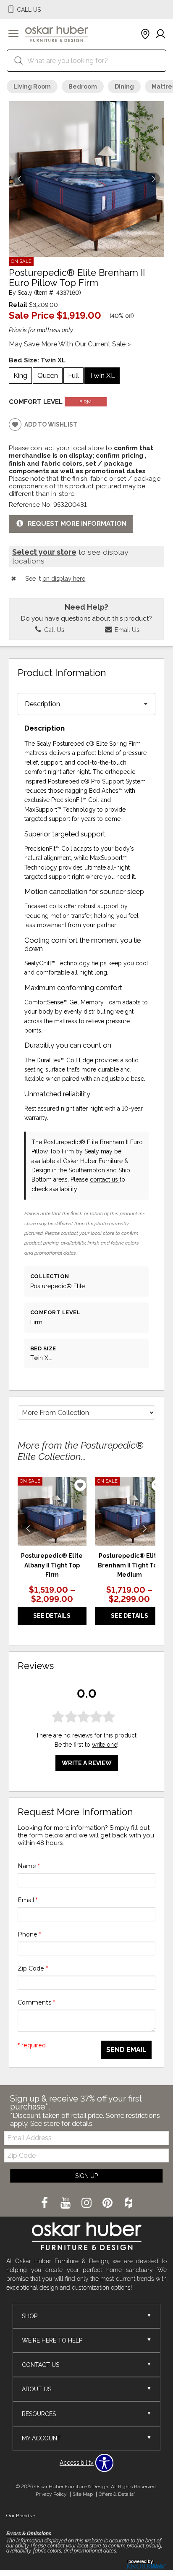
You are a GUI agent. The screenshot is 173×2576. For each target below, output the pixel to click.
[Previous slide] (28, 1528)
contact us (105, 1179)
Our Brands (21, 2516)
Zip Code (33, 1968)
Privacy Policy (51, 2494)
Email (28, 1900)
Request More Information (77, 524)
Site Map (83, 2494)
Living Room (32, 86)
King (20, 375)
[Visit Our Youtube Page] (66, 2203)
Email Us (126, 630)
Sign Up (86, 2176)
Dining (124, 86)
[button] (13, 34)
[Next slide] (145, 1528)
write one (105, 1745)
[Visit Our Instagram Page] (87, 2203)
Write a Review (87, 1763)
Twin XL (102, 375)
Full (73, 375)
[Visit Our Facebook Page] (45, 2203)
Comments (36, 2002)
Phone (29, 1934)
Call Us (53, 630)
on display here (64, 578)
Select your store (44, 552)
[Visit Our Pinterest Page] (108, 2203)
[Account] (160, 34)
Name (29, 1866)
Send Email (126, 2050)
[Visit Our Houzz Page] (128, 2203)
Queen (48, 375)
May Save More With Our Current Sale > (70, 344)
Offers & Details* (117, 2494)
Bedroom (83, 86)
